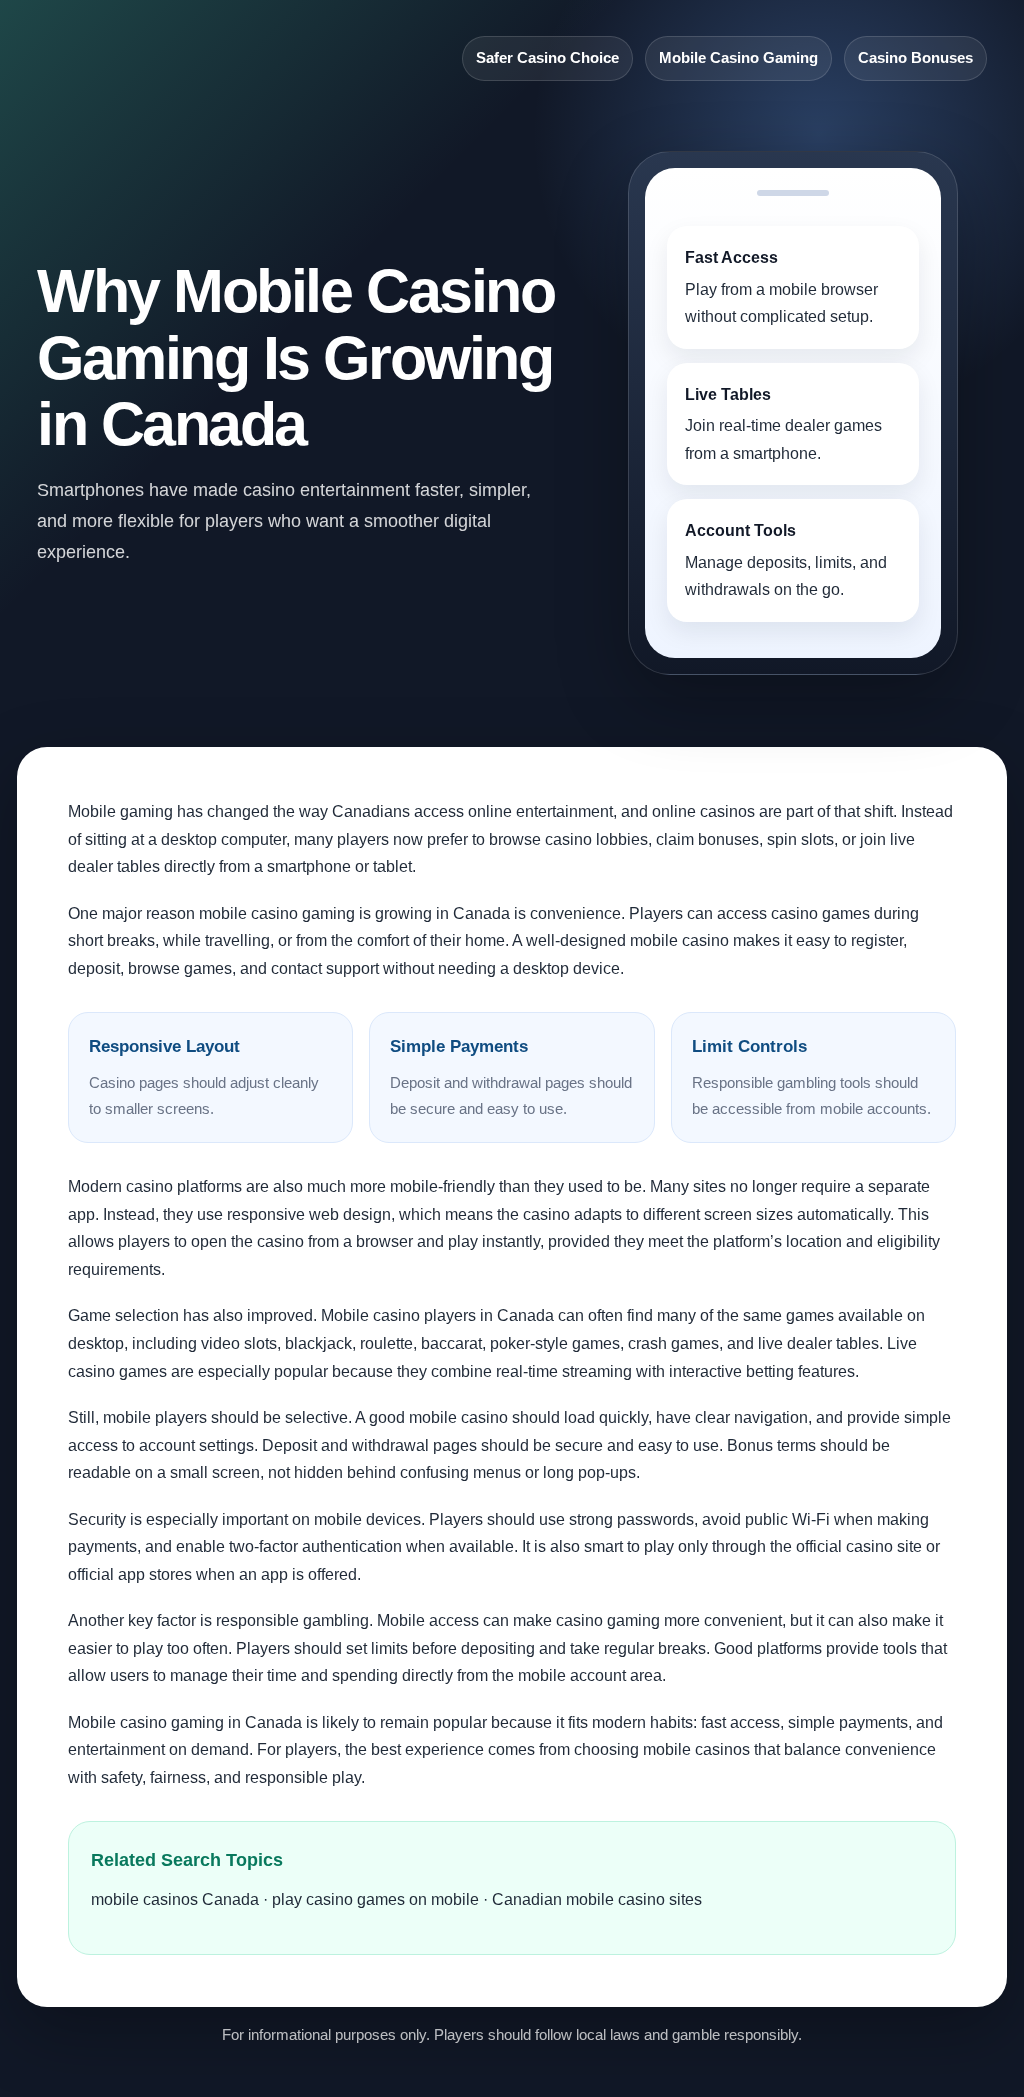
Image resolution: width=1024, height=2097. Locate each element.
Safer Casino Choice (547, 58)
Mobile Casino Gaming (738, 58)
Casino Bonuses (915, 58)
